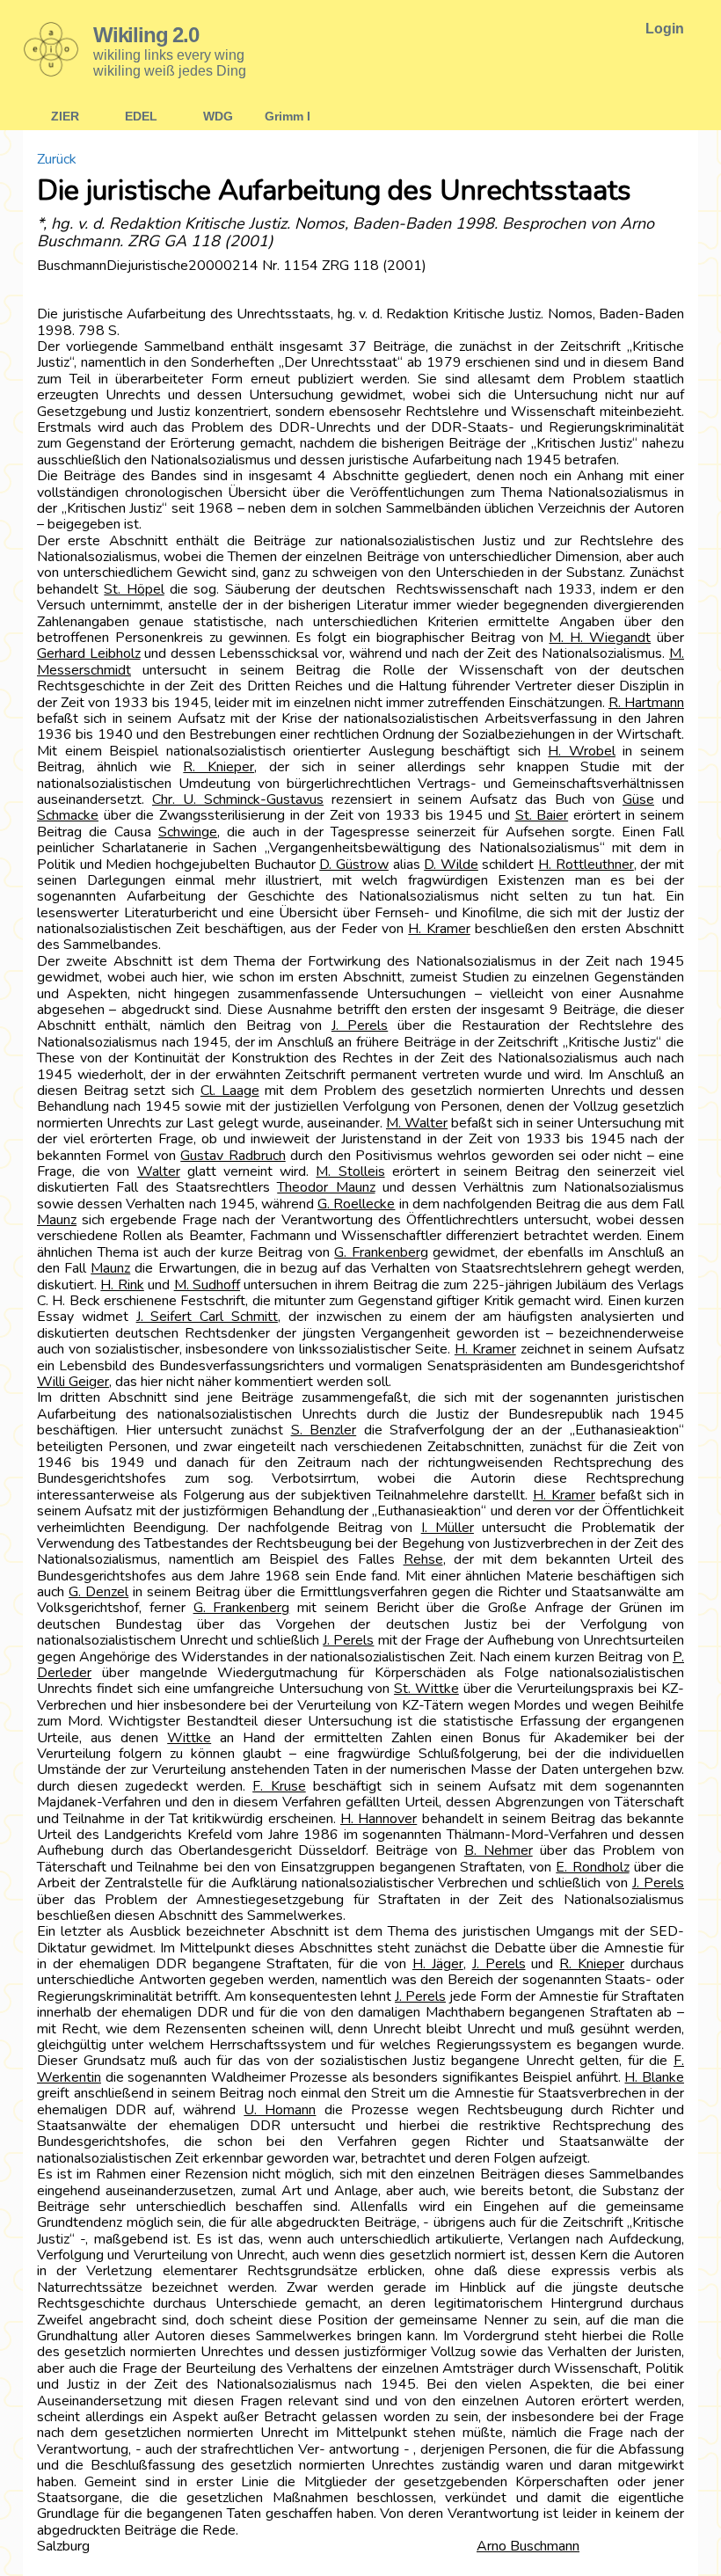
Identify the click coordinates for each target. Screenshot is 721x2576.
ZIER (65, 116)
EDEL (141, 116)
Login (665, 29)
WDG (218, 116)
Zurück (57, 159)
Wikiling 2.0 (146, 35)
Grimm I (288, 116)
